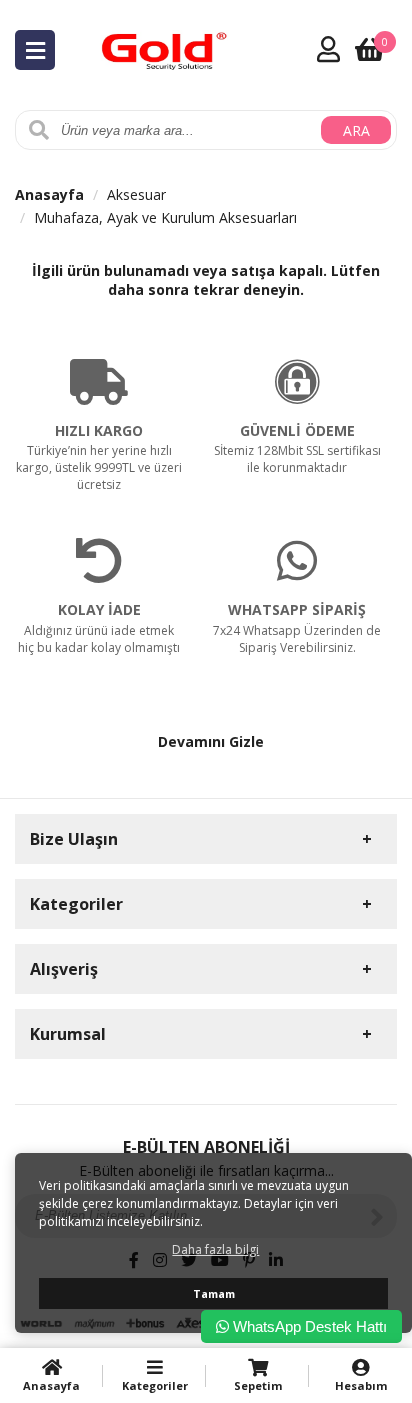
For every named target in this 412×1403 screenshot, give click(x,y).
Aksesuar (136, 194)
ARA (356, 130)
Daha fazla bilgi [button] (215, 1249)
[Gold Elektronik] (165, 48)
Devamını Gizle (211, 741)
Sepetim (258, 1385)
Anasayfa (49, 194)
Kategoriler (155, 1385)
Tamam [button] (214, 1293)
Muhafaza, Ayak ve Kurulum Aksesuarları (165, 217)
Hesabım (361, 1385)
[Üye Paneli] (328, 49)
